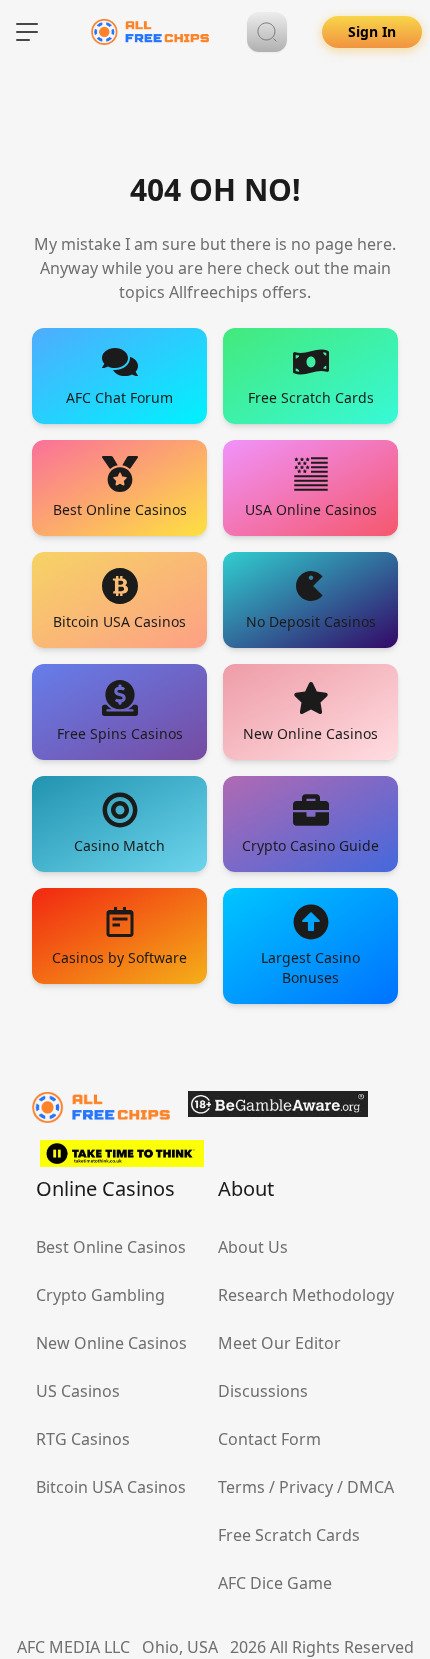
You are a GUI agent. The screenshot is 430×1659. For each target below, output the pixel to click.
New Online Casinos (111, 1343)
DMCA (370, 1487)
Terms (241, 1487)
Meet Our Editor (279, 1343)
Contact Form (269, 1439)
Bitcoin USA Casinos (111, 1487)
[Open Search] (267, 32)
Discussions (263, 1391)
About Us (253, 1247)
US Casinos (78, 1391)
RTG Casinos (83, 1439)
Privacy (306, 1487)
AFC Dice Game (275, 1583)
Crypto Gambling (100, 1295)
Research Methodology (306, 1295)
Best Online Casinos (111, 1247)
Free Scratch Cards (289, 1535)
